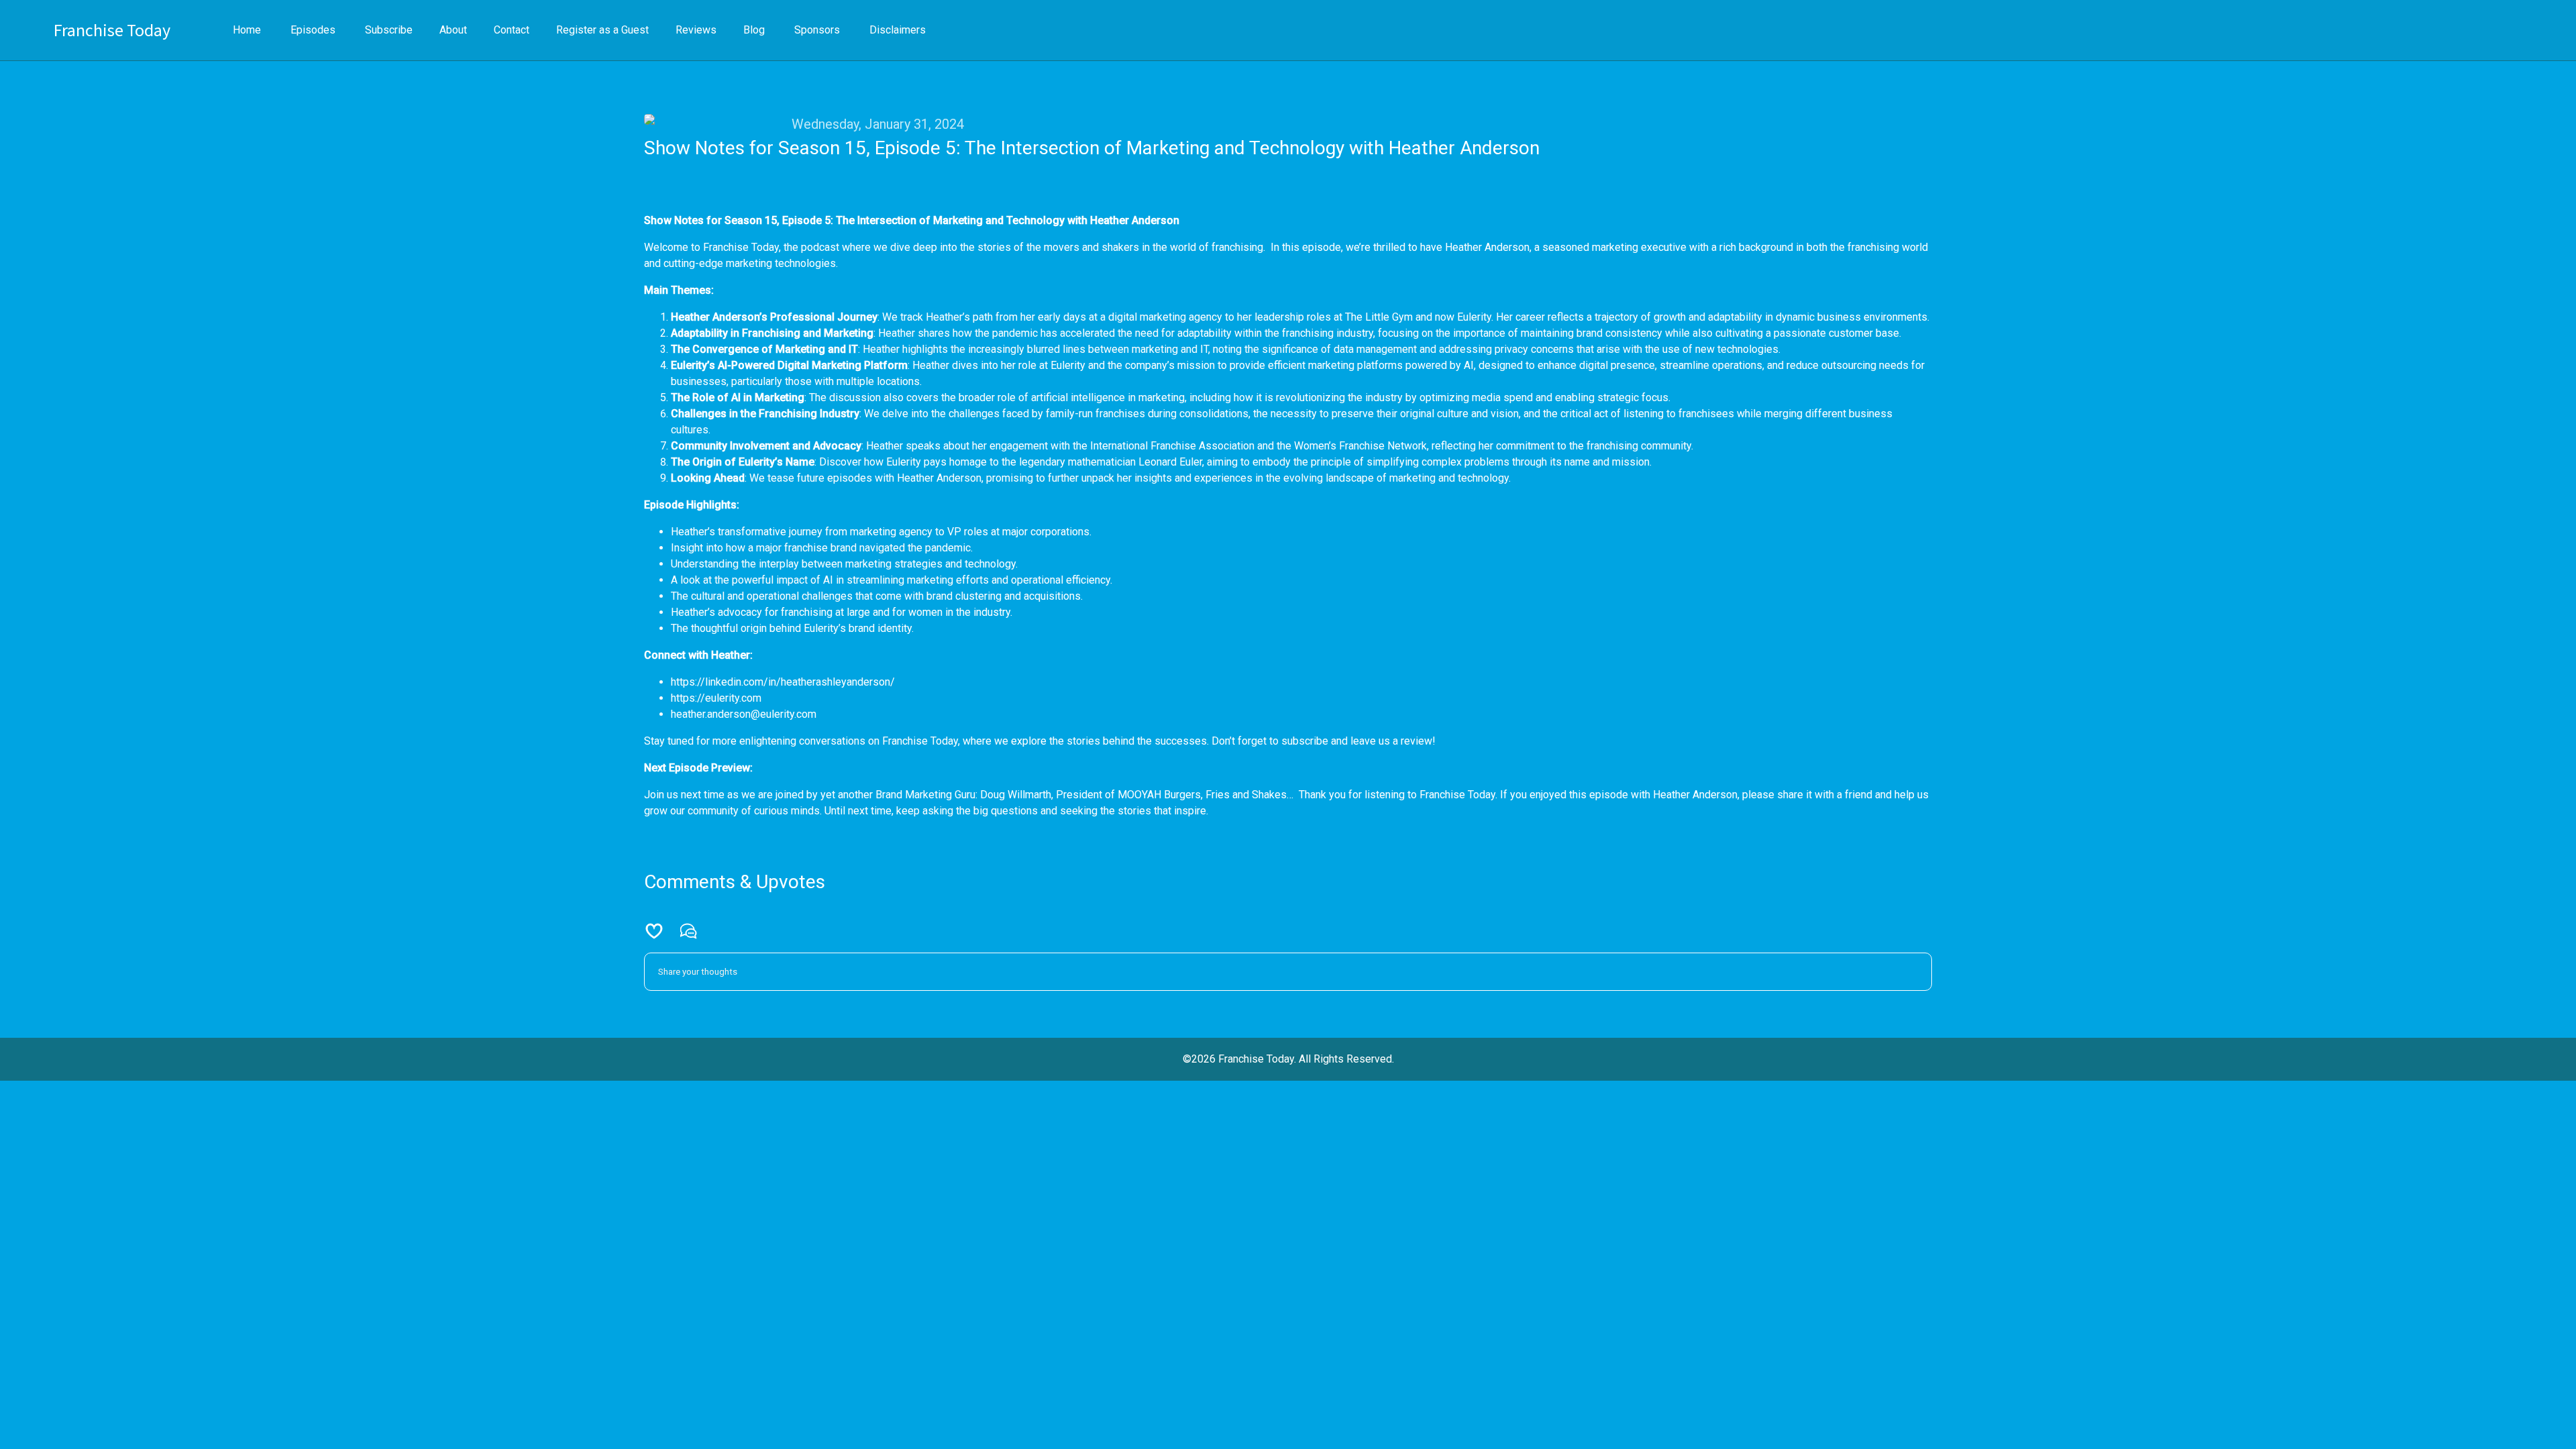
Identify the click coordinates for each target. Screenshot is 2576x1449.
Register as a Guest (602, 30)
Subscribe (389, 30)
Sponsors (817, 30)
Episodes (313, 30)
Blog (754, 30)
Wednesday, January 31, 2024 (878, 124)
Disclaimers (898, 30)
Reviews (696, 30)
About (453, 30)
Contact (512, 30)
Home (247, 30)
